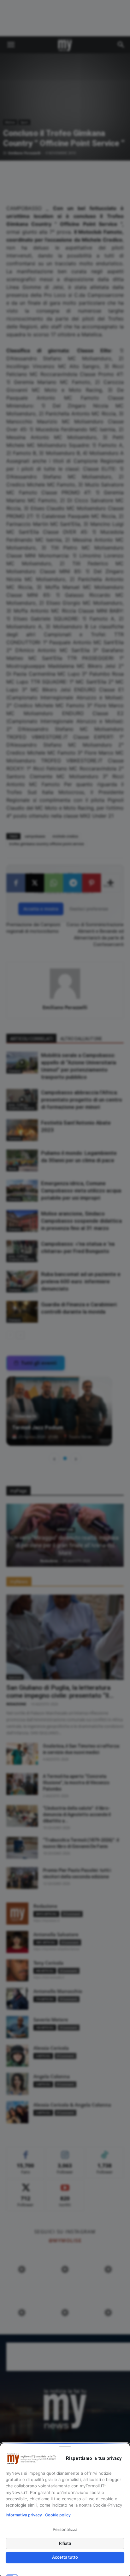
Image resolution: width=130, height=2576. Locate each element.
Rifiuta (65, 2543)
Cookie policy (58, 2515)
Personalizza (65, 2529)
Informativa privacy (24, 2515)
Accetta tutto (65, 2557)
